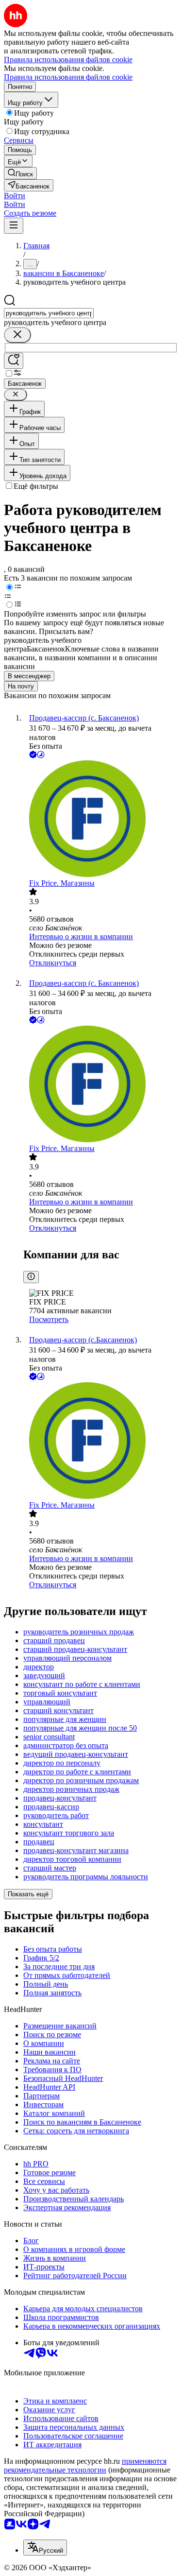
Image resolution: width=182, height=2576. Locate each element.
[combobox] (49, 313)
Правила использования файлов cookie (68, 77)
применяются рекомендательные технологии (85, 2465)
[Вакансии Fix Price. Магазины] (101, 820)
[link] (20, 173)
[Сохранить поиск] (14, 361)
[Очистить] (17, 335)
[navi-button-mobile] (14, 226)
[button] (15, 196)
